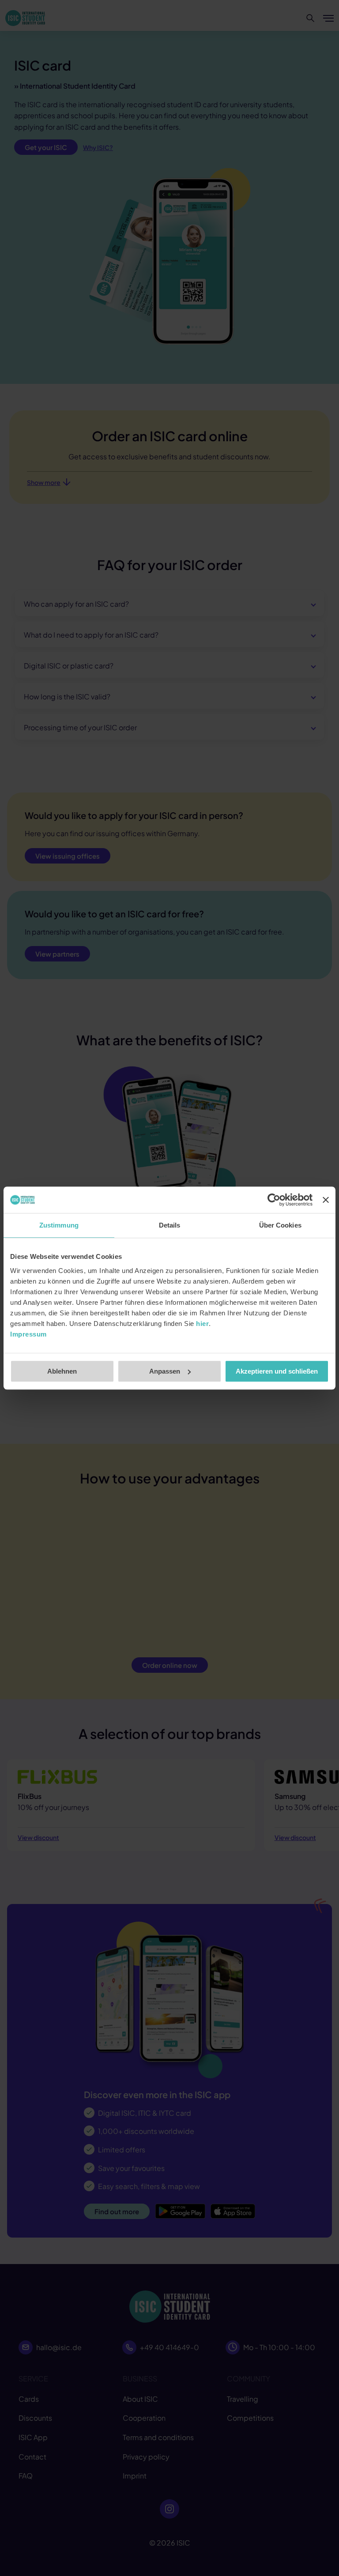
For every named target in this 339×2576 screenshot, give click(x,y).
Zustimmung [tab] (59, 1225)
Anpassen (165, 1371)
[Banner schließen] (326, 1200)
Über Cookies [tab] (280, 1225)
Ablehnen (62, 1371)
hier (202, 1324)
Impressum (28, 1334)
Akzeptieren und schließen (277, 1371)
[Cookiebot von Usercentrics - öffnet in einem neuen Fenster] (274, 1200)
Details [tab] (170, 1225)
